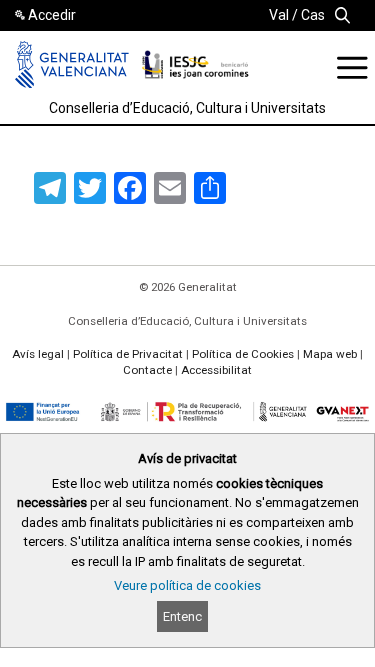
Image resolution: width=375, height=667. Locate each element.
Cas (313, 15)
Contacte (147, 370)
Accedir (52, 15)
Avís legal (38, 354)
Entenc (182, 616)
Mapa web (330, 354)
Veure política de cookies (187, 585)
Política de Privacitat (128, 354)
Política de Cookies (243, 354)
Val (279, 15)
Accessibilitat (216, 370)
